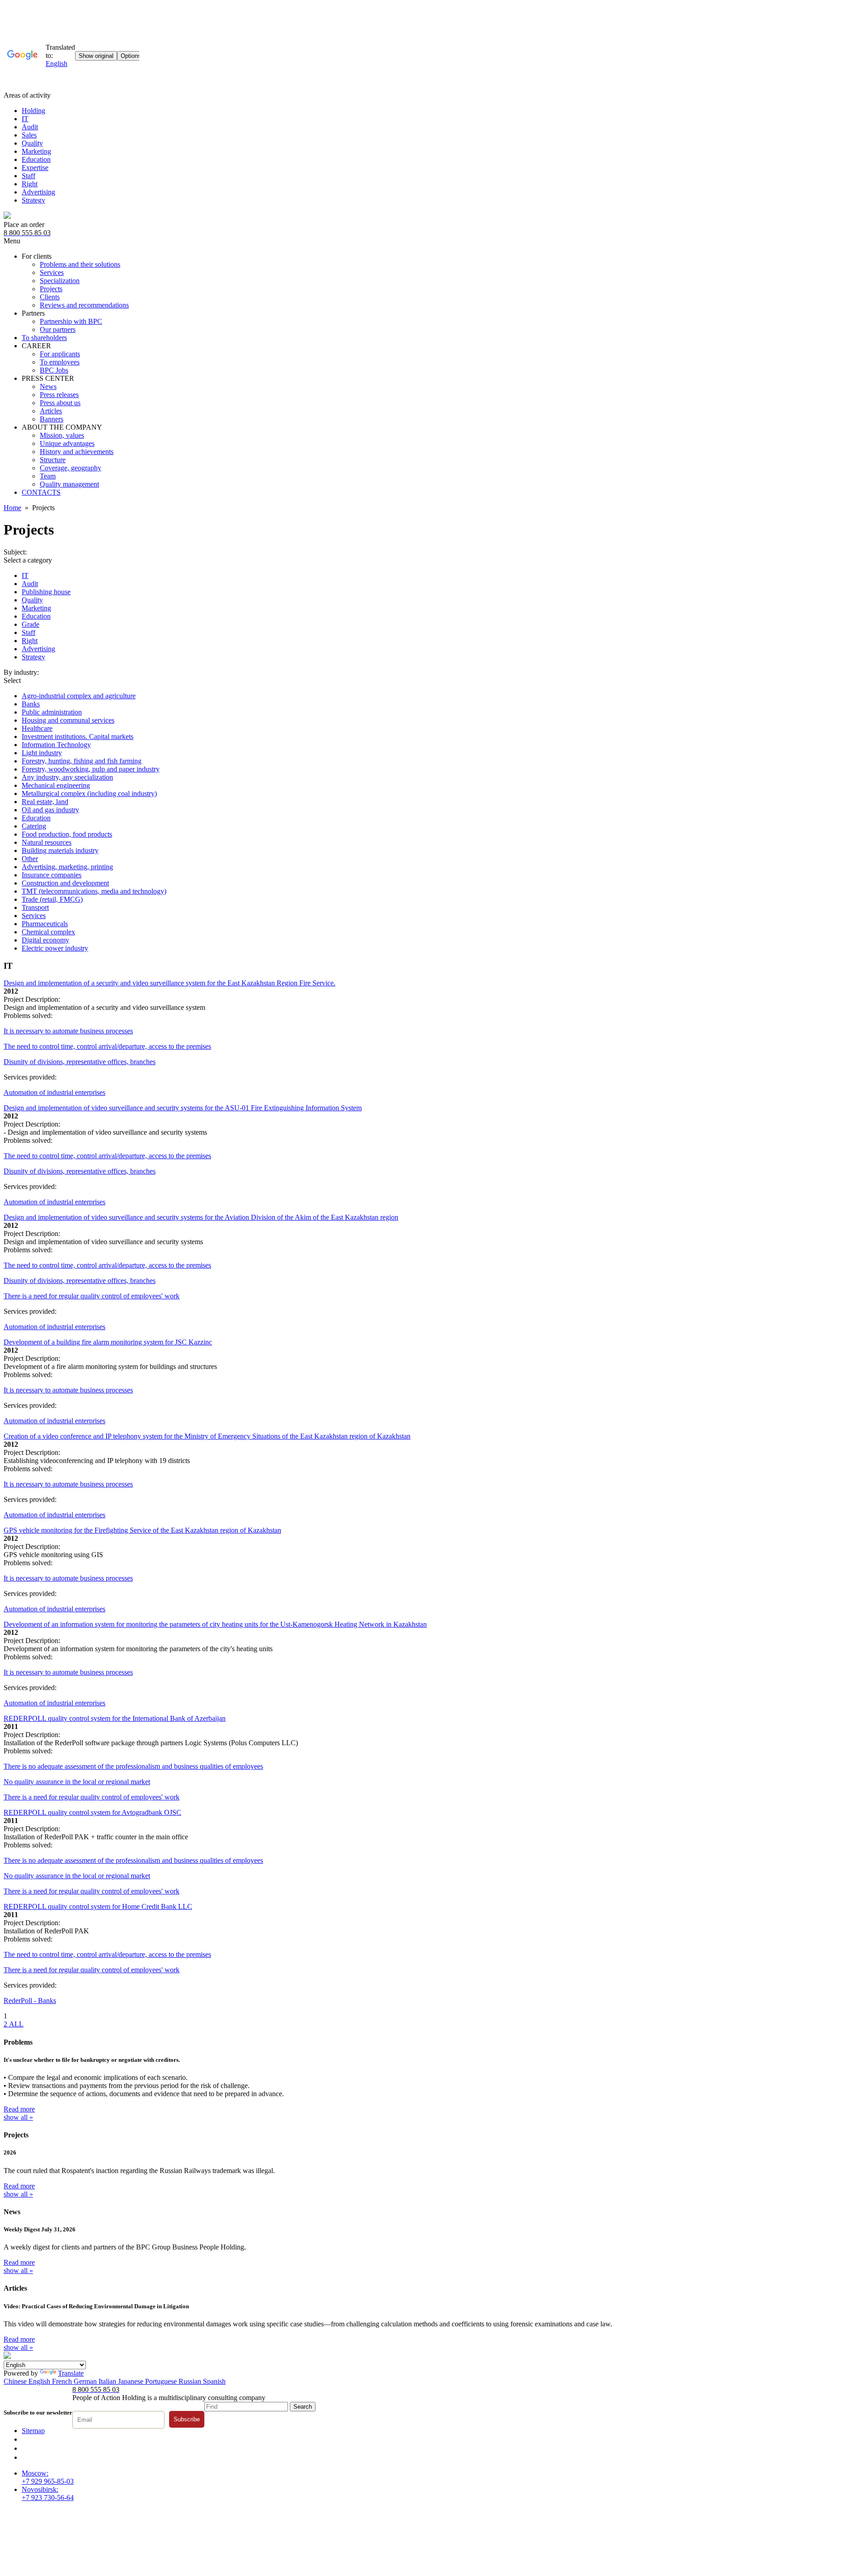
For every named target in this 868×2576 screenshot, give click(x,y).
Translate (71, 2373)
